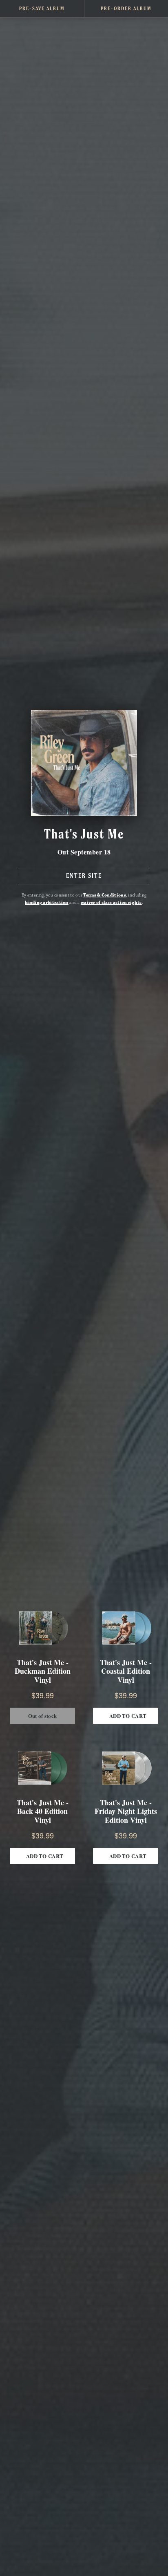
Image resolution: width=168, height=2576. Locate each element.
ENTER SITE (84, 876)
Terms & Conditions (104, 895)
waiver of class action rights (111, 903)
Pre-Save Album (42, 8)
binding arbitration (47, 903)
